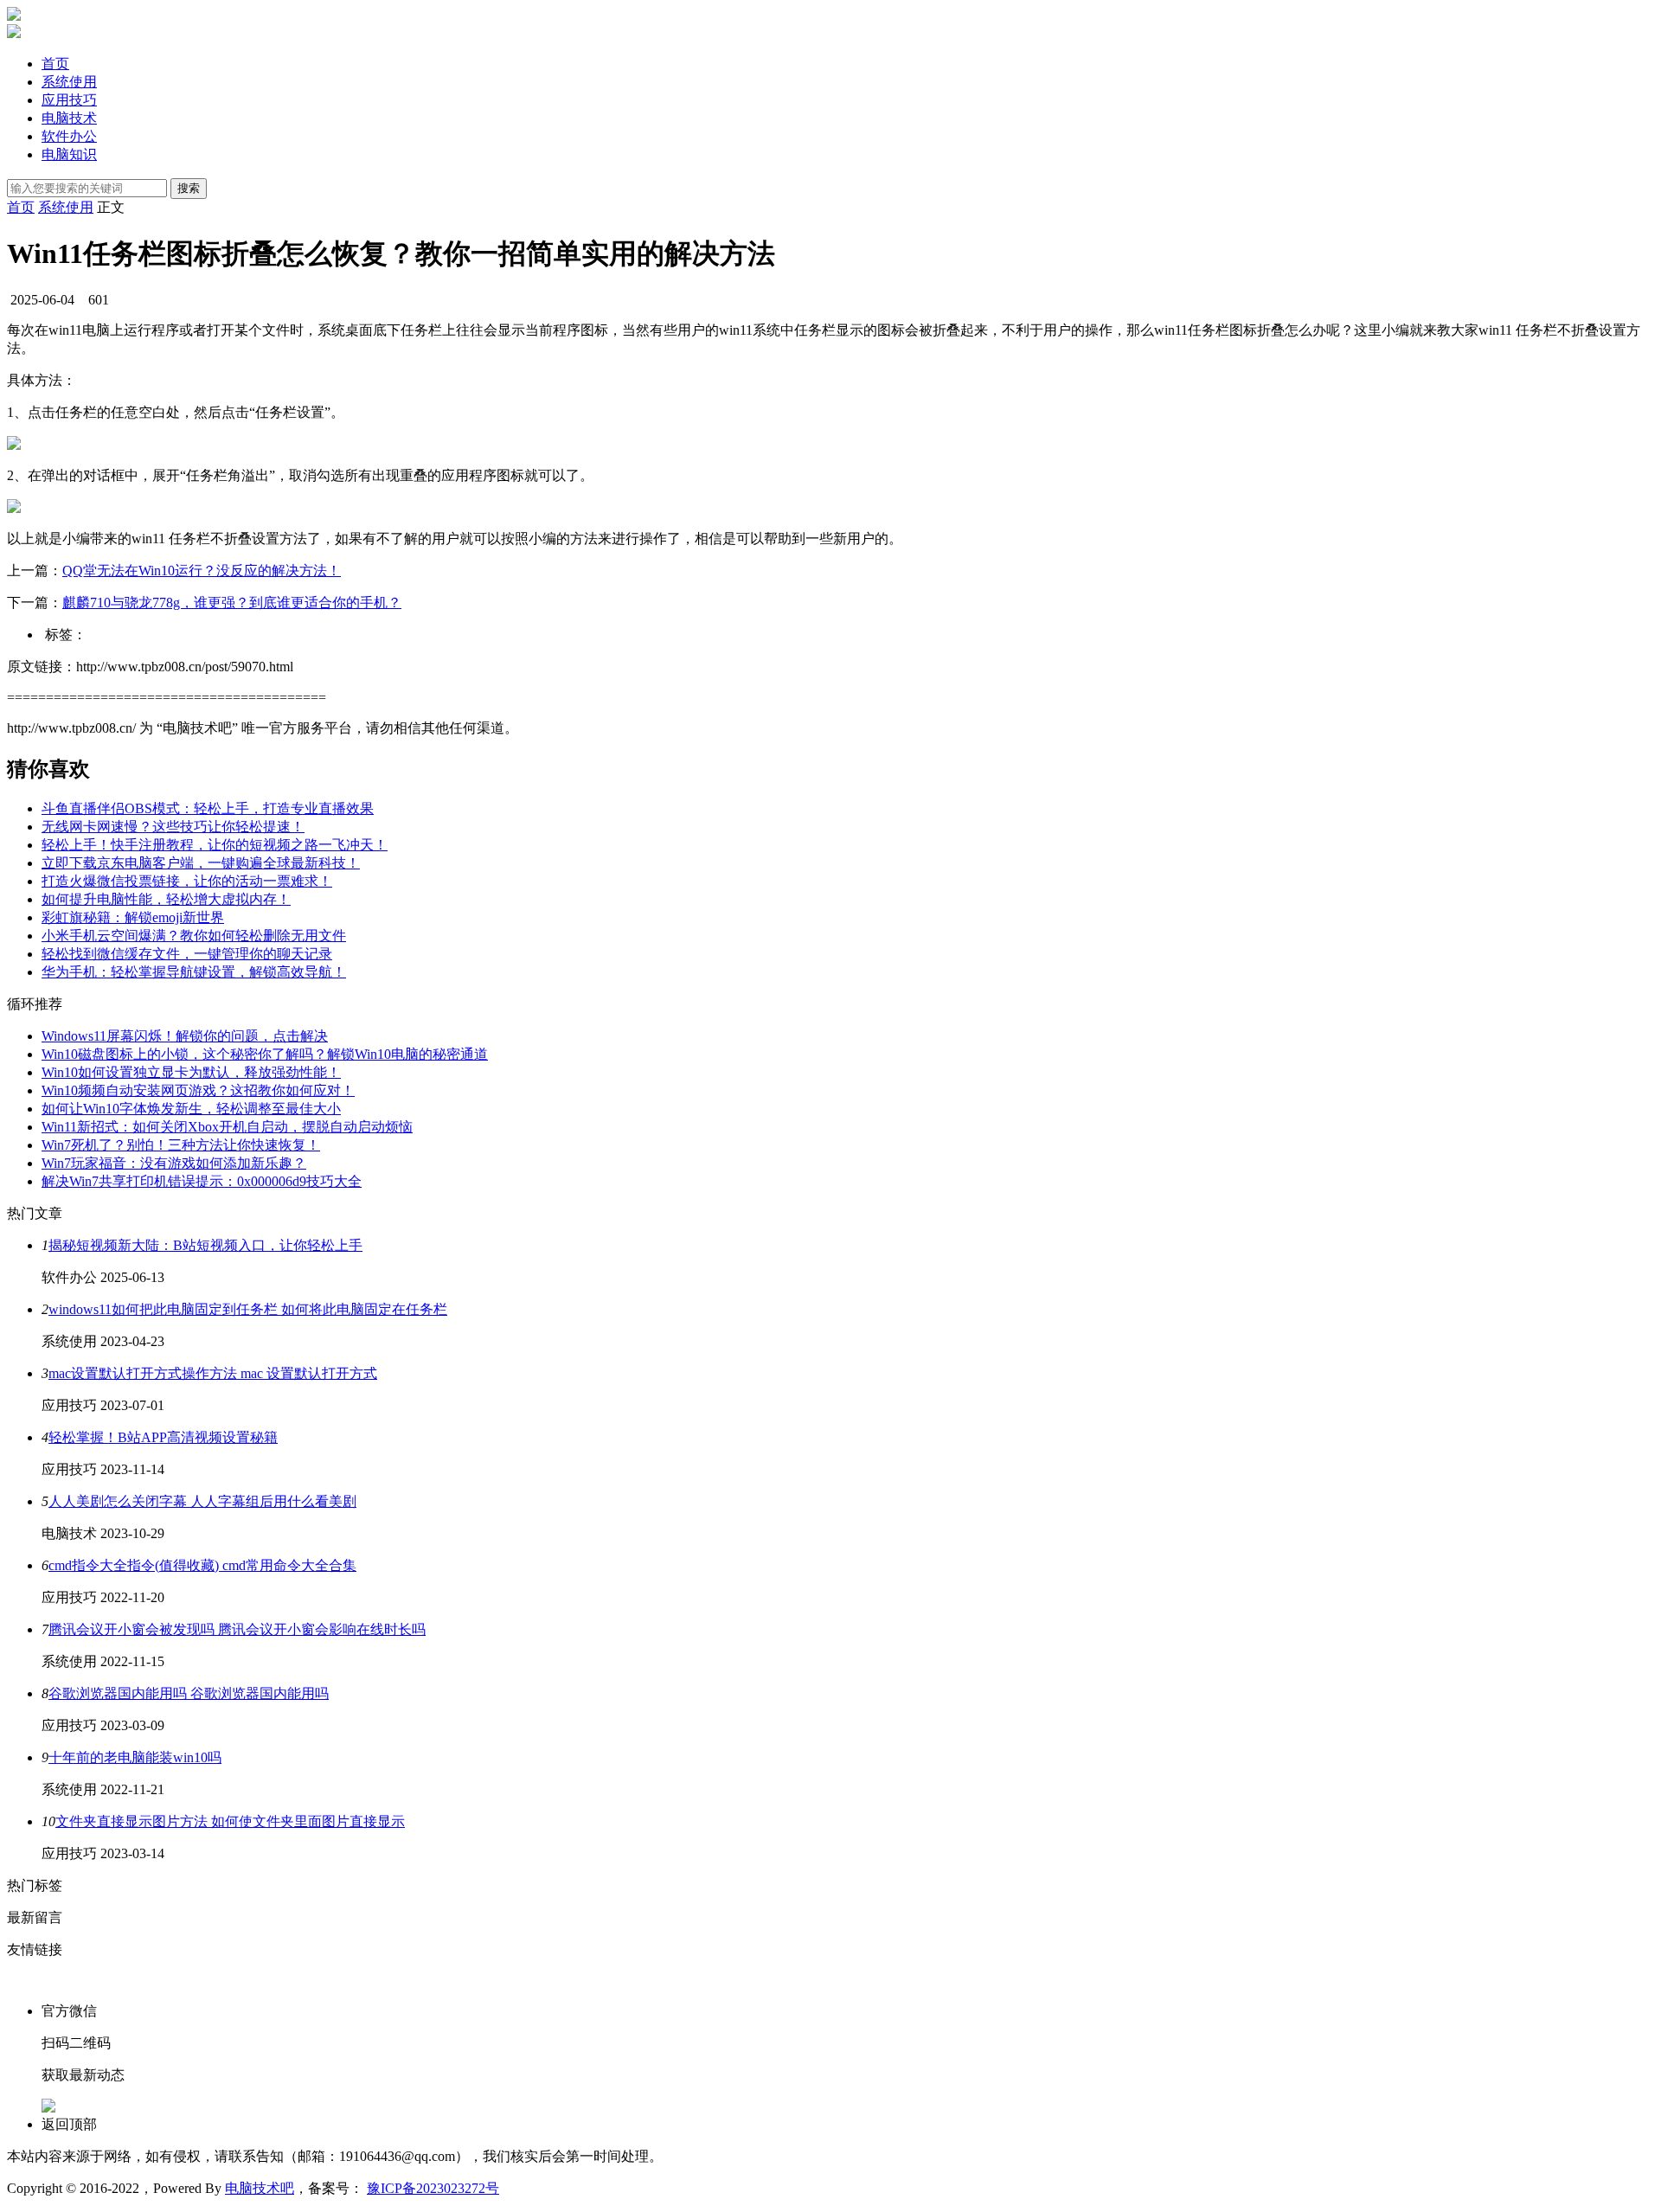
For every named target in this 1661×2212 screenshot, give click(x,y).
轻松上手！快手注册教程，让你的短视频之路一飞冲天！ (215, 845)
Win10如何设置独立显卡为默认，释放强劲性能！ (191, 1072)
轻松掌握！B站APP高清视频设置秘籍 (163, 1437)
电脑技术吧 (260, 2188)
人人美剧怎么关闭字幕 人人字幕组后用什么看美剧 (202, 1501)
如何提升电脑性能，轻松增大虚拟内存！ (166, 899)
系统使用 (69, 82)
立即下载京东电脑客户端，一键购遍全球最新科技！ (201, 863)
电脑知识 (69, 154)
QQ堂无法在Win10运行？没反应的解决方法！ (202, 571)
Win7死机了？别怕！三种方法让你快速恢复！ (181, 1145)
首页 (55, 64)
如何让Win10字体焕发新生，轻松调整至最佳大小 (191, 1109)
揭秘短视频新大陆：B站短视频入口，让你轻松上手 (205, 1245)
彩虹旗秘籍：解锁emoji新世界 (133, 917)
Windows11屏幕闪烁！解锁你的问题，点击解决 (185, 1036)
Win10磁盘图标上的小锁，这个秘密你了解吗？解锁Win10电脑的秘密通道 (265, 1054)
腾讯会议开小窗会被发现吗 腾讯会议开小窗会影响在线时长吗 (237, 1629)
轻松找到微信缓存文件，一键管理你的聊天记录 (187, 954)
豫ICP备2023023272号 (433, 2188)
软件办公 (69, 136)
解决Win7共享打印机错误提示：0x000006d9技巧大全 (202, 1181)
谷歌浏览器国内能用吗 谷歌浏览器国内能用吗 (189, 1693)
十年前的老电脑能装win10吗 (135, 1757)
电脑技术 (69, 118)
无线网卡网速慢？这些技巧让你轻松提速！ (173, 827)
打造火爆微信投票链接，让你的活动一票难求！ (187, 881)
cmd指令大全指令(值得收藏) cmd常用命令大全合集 (202, 1565)
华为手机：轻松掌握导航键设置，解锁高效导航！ (194, 972)
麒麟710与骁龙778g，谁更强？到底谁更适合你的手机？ (232, 603)
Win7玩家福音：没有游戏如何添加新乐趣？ (174, 1163)
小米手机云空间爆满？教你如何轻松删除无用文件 (194, 936)
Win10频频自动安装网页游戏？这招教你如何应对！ (198, 1090)
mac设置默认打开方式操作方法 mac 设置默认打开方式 (213, 1373)
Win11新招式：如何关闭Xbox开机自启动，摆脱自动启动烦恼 (227, 1127)
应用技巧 (69, 100)
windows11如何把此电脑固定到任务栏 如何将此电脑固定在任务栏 (248, 1309)
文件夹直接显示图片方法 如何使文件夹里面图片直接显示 (230, 1821)
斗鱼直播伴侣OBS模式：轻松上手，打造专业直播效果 (208, 808)
